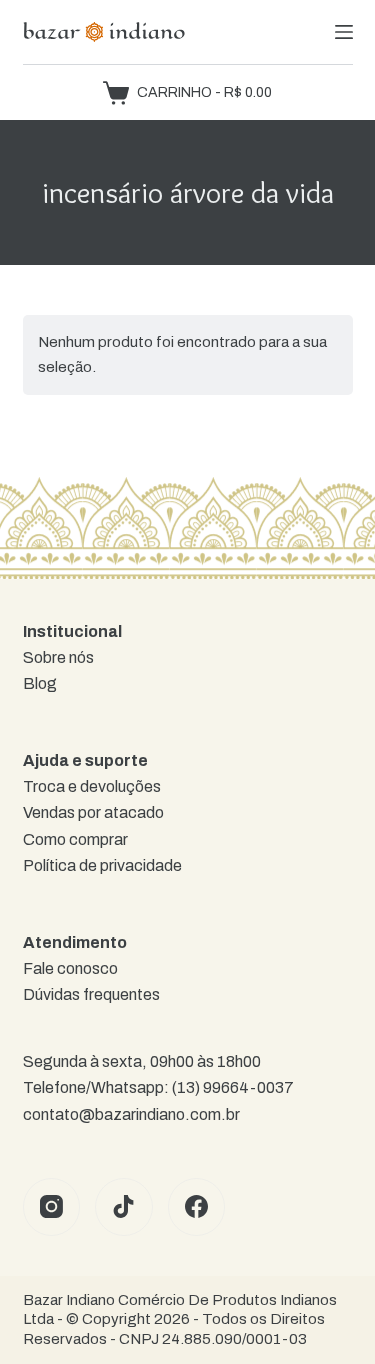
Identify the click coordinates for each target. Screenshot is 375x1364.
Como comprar (75, 839)
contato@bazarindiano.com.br (131, 1114)
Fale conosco (70, 968)
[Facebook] (197, 1207)
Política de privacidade (102, 865)
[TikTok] (124, 1207)
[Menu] (344, 32)
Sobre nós (58, 657)
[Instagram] (52, 1207)
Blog (40, 683)
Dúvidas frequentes (91, 994)
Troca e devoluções (92, 786)
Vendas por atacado (93, 812)
